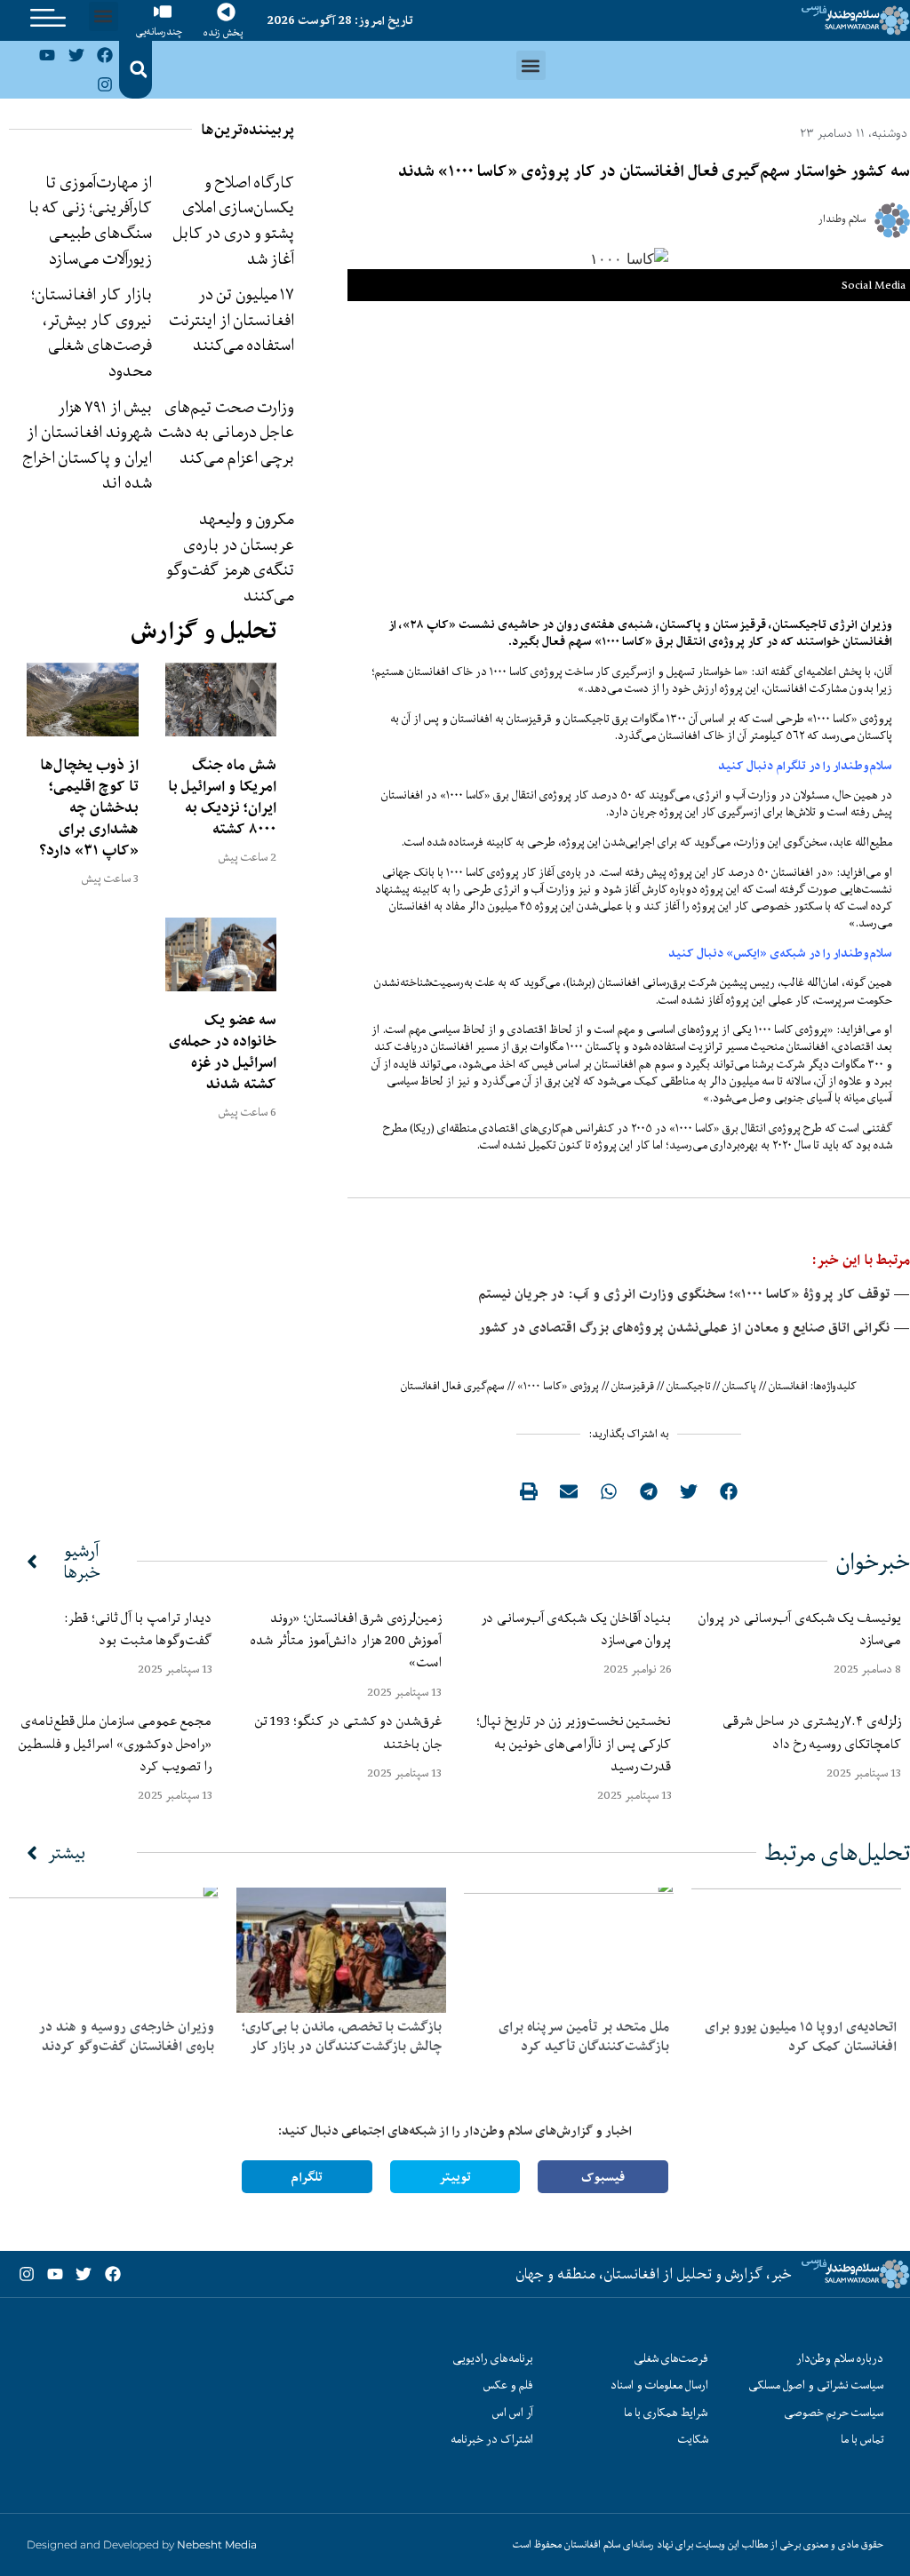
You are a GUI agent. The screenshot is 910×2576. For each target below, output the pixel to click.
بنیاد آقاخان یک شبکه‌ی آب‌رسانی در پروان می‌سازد (576, 1629)
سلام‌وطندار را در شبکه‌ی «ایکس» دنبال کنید (780, 953)
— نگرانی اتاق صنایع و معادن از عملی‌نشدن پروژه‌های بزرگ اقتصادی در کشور (694, 1328)
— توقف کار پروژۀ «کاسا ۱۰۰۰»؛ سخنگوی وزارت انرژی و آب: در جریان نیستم (694, 1294)
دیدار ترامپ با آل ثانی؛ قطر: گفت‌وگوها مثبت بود (138, 1629)
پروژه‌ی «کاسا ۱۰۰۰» (558, 1386)
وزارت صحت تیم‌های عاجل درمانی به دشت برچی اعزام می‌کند (226, 432)
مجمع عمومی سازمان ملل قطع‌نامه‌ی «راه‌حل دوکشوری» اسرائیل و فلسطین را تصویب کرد (116, 1743)
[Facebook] (105, 55)
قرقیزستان (633, 1386)
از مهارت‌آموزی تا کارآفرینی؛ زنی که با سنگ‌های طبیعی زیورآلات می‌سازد (90, 220)
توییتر (455, 2177)
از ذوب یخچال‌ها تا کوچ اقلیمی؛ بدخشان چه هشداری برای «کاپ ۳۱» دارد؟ (89, 807)
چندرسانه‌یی (159, 32)
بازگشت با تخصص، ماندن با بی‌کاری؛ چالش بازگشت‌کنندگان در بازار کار (342, 2036)
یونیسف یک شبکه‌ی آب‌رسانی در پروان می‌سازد (800, 1629)
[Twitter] (76, 55)
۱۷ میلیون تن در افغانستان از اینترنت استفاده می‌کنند (231, 319)
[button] (104, 16)
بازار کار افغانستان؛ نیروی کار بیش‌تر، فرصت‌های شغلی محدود (91, 332)
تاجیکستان (688, 1386)
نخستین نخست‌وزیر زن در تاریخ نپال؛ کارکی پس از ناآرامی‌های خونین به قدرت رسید (574, 1743)
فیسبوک (603, 2177)
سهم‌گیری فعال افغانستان (453, 1386)
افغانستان (788, 1386)
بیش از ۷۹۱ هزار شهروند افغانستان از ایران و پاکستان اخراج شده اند (88, 445)
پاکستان (739, 1386)
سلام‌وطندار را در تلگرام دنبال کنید (805, 766)
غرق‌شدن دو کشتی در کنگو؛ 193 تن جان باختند (348, 1732)
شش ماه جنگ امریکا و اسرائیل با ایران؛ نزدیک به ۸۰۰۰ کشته (222, 797)
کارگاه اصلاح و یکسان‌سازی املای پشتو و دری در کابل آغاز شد (234, 220)
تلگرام (307, 2177)
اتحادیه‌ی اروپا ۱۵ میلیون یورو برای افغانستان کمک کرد (801, 2036)
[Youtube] (47, 55)
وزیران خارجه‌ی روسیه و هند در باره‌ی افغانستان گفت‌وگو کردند (127, 2036)
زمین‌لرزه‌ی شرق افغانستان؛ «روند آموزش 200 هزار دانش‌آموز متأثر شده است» (346, 1640)
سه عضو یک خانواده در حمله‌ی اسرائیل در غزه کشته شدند (223, 1052)
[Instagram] (105, 83)
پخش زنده (223, 32)
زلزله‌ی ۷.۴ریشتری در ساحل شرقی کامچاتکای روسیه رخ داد (812, 1732)
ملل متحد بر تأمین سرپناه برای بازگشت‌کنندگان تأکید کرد (584, 2036)
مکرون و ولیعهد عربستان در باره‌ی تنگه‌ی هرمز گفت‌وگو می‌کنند (230, 557)
